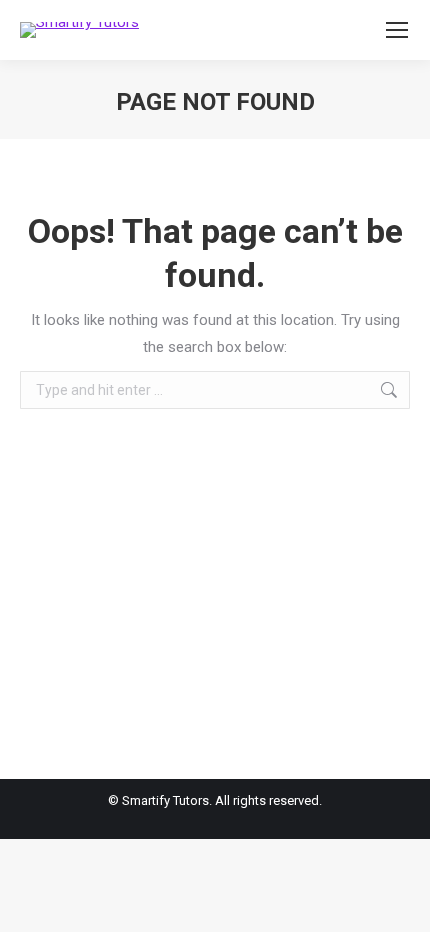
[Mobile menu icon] (397, 30)
